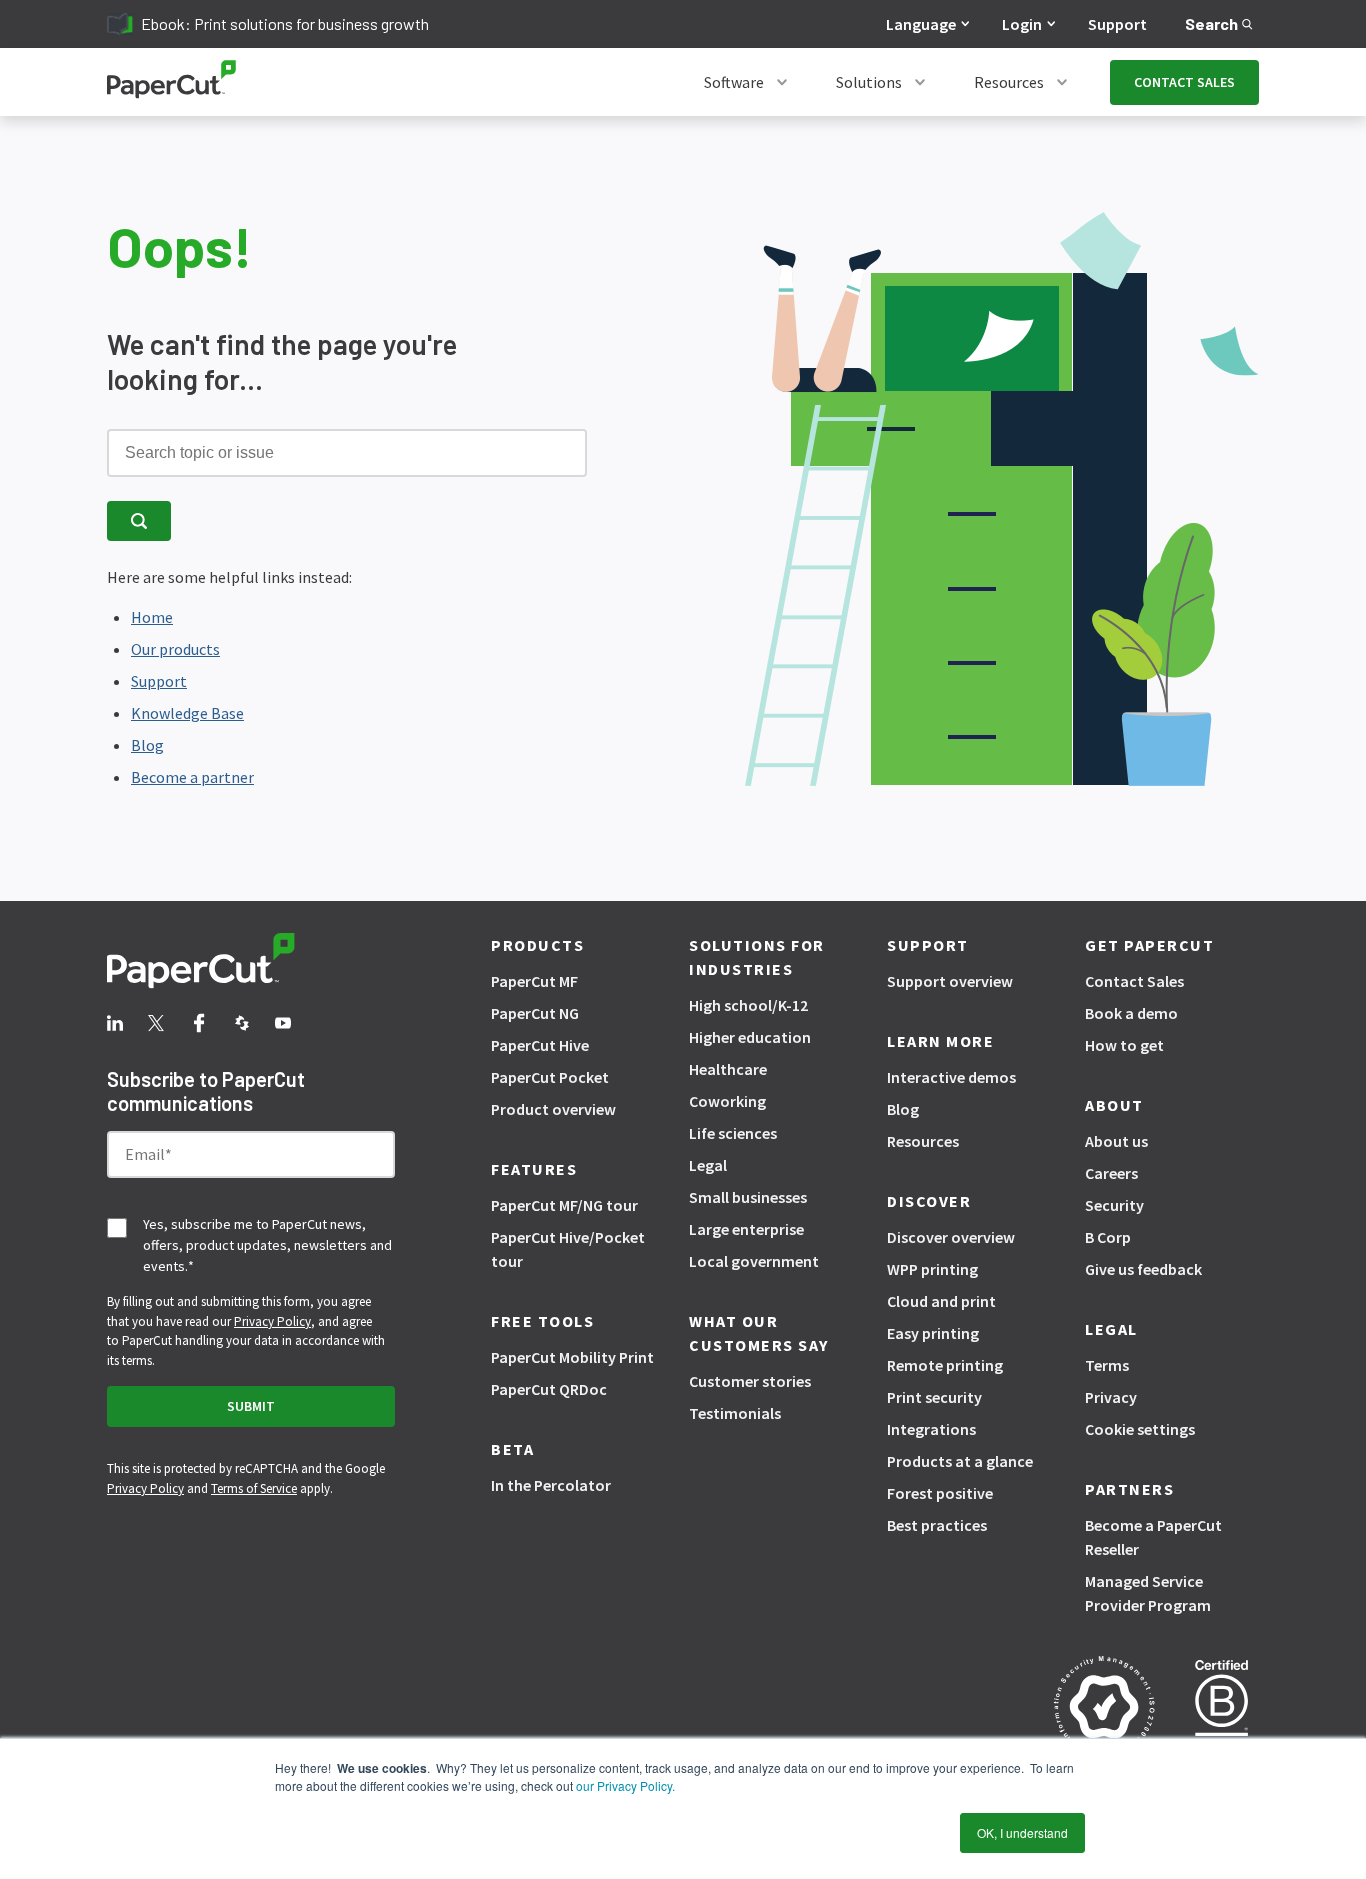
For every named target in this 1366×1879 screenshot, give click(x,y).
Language (921, 24)
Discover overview (951, 1237)
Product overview (553, 1109)
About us (1116, 1141)
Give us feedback (1143, 1269)
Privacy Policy (272, 1321)
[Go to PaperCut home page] (171, 82)
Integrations (931, 1429)
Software (734, 82)
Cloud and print (941, 1301)
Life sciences (733, 1133)
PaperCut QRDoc (549, 1389)
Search (1211, 23)
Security (1114, 1205)
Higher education (750, 1037)
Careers (1111, 1173)
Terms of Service (254, 1488)
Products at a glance (960, 1461)
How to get (1124, 1045)
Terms (1107, 1365)
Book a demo (1131, 1013)
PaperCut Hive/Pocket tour (568, 1249)
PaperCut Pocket (550, 1077)
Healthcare (728, 1069)
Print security (934, 1397)
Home (152, 617)
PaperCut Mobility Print (572, 1357)
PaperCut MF (534, 981)
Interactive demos (951, 1077)
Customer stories (750, 1381)
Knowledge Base (187, 713)
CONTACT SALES (1184, 82)
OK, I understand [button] (1022, 1832)
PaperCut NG (535, 1013)
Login (1022, 24)
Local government (754, 1261)
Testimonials (735, 1413)
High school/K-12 (748, 1005)
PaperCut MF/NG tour (564, 1205)
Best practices (937, 1525)
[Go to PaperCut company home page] (251, 964)
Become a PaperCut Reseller (1153, 1537)
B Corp (1108, 1237)
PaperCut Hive (540, 1045)
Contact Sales (1134, 981)
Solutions (869, 82)
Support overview (950, 981)
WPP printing (932, 1269)
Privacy (1111, 1397)
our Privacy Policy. (624, 1785)
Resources (1009, 82)
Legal (708, 1165)
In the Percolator (551, 1485)
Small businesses (748, 1197)
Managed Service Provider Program (1148, 1593)
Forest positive (940, 1493)
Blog (147, 745)
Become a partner (192, 777)
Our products (175, 649)
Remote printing (945, 1365)
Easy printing (933, 1333)
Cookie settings (1140, 1429)
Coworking (727, 1101)
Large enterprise (746, 1229)
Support (1117, 24)
